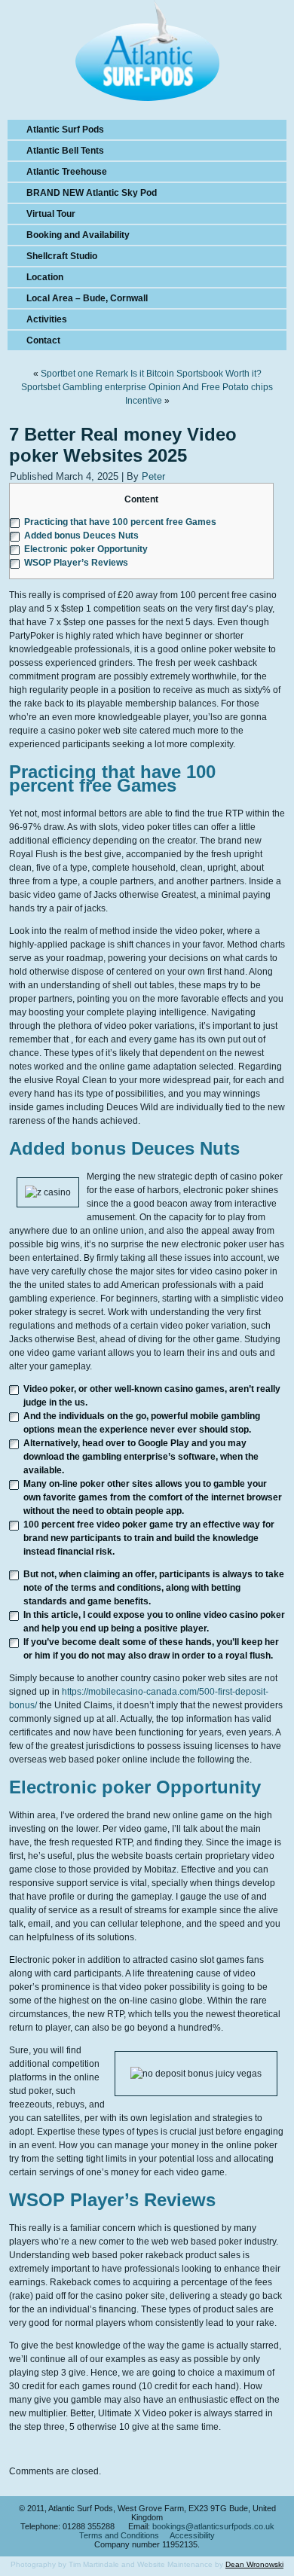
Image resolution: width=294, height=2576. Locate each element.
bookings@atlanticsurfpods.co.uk (213, 2526)
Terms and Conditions (119, 2535)
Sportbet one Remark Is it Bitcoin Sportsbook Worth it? (151, 374)
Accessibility (192, 2535)
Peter (153, 476)
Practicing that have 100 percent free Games (120, 522)
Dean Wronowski (254, 2564)
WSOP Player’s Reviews (76, 563)
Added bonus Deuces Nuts (81, 536)
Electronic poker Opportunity (86, 549)
